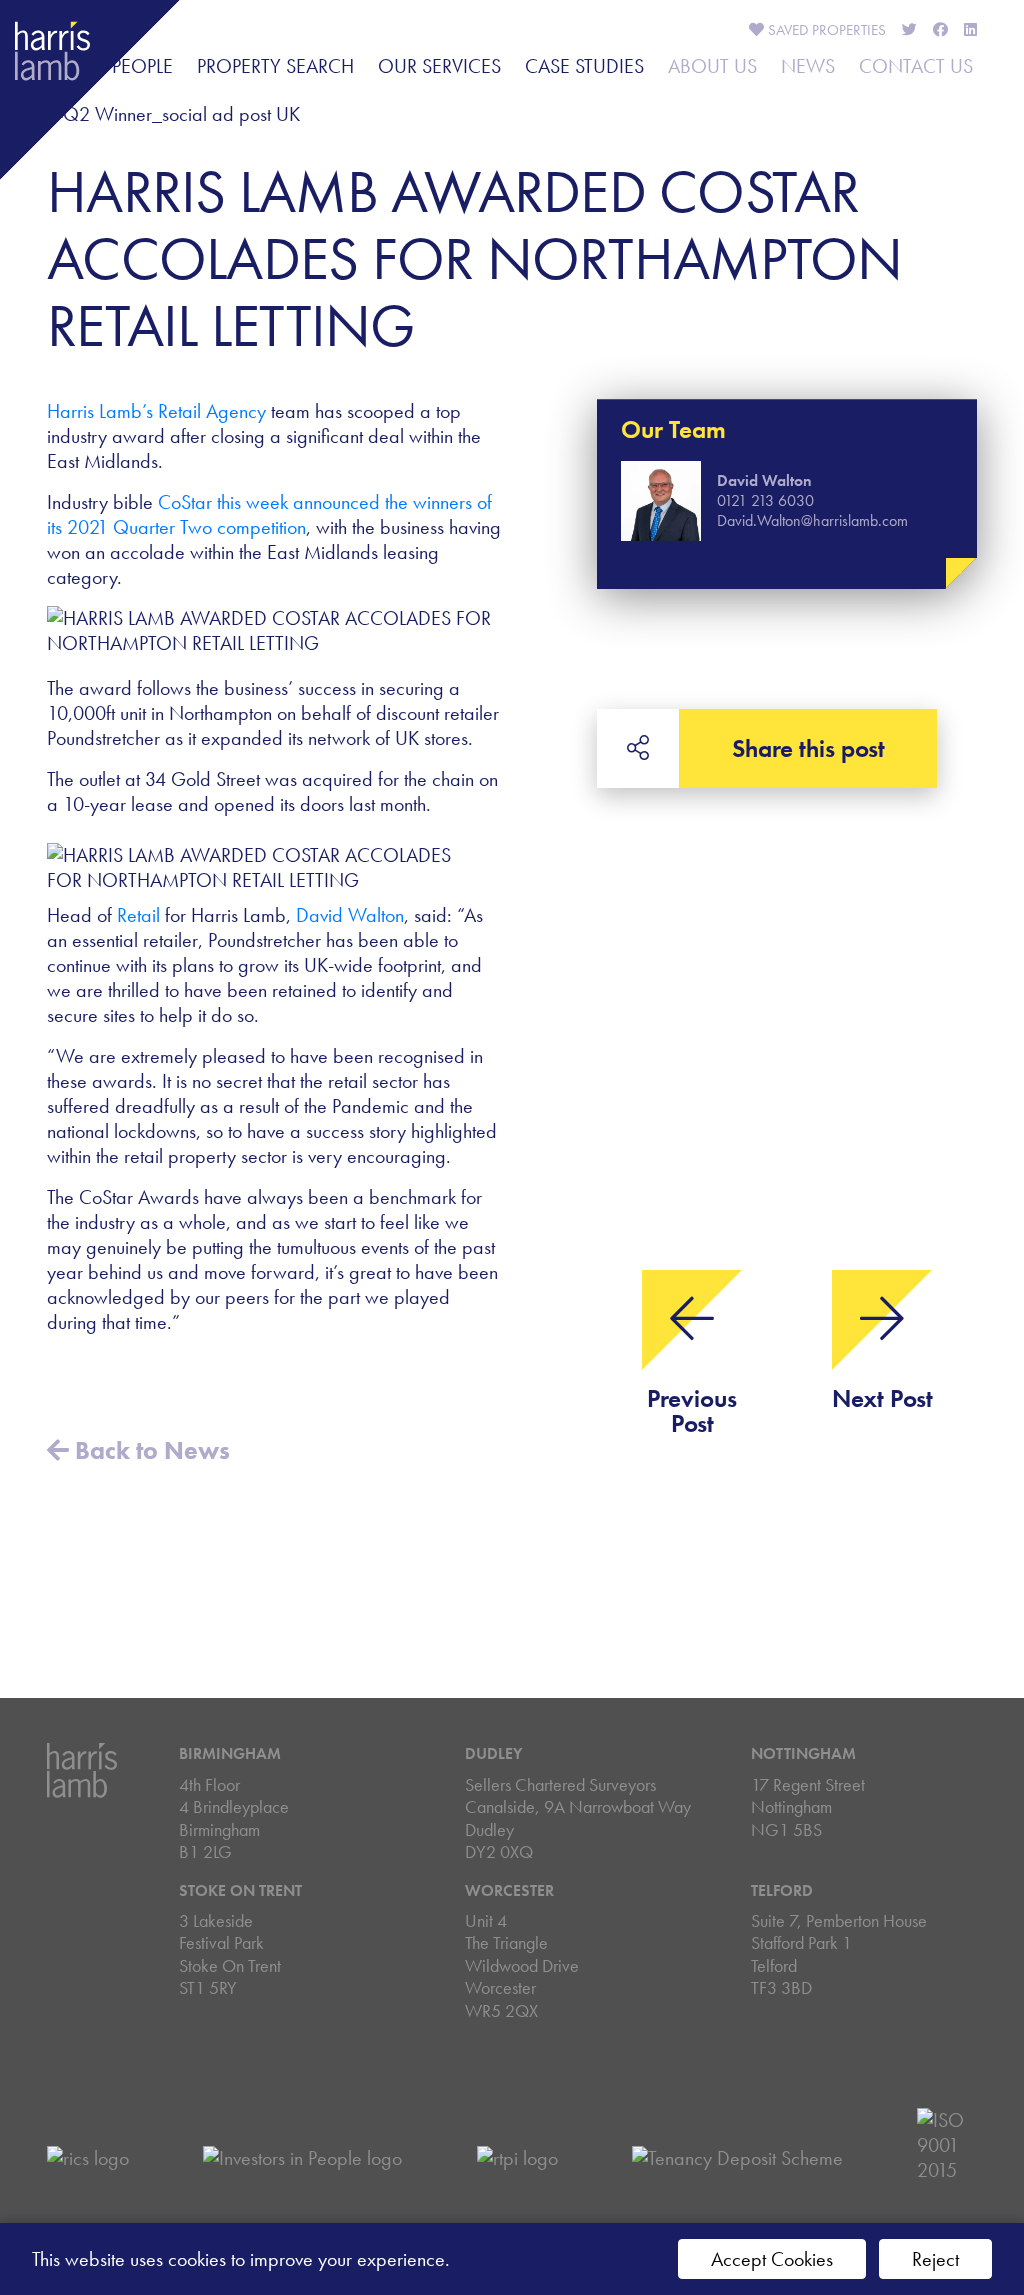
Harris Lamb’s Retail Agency (156, 411)
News (808, 66)
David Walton (350, 915)
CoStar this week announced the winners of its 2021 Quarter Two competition (269, 514)
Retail (138, 915)
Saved (825, 30)
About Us (712, 66)
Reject (935, 2259)
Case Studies (584, 66)
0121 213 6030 (765, 500)
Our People (120, 66)
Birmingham (230, 1753)
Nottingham (803, 1753)
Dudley (493, 1753)
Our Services (439, 66)
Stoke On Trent (240, 1890)
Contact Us (916, 66)
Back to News (149, 1450)
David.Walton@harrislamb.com (812, 520)
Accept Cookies (772, 2259)
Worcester (509, 1890)
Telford (782, 1890)
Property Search (275, 66)
